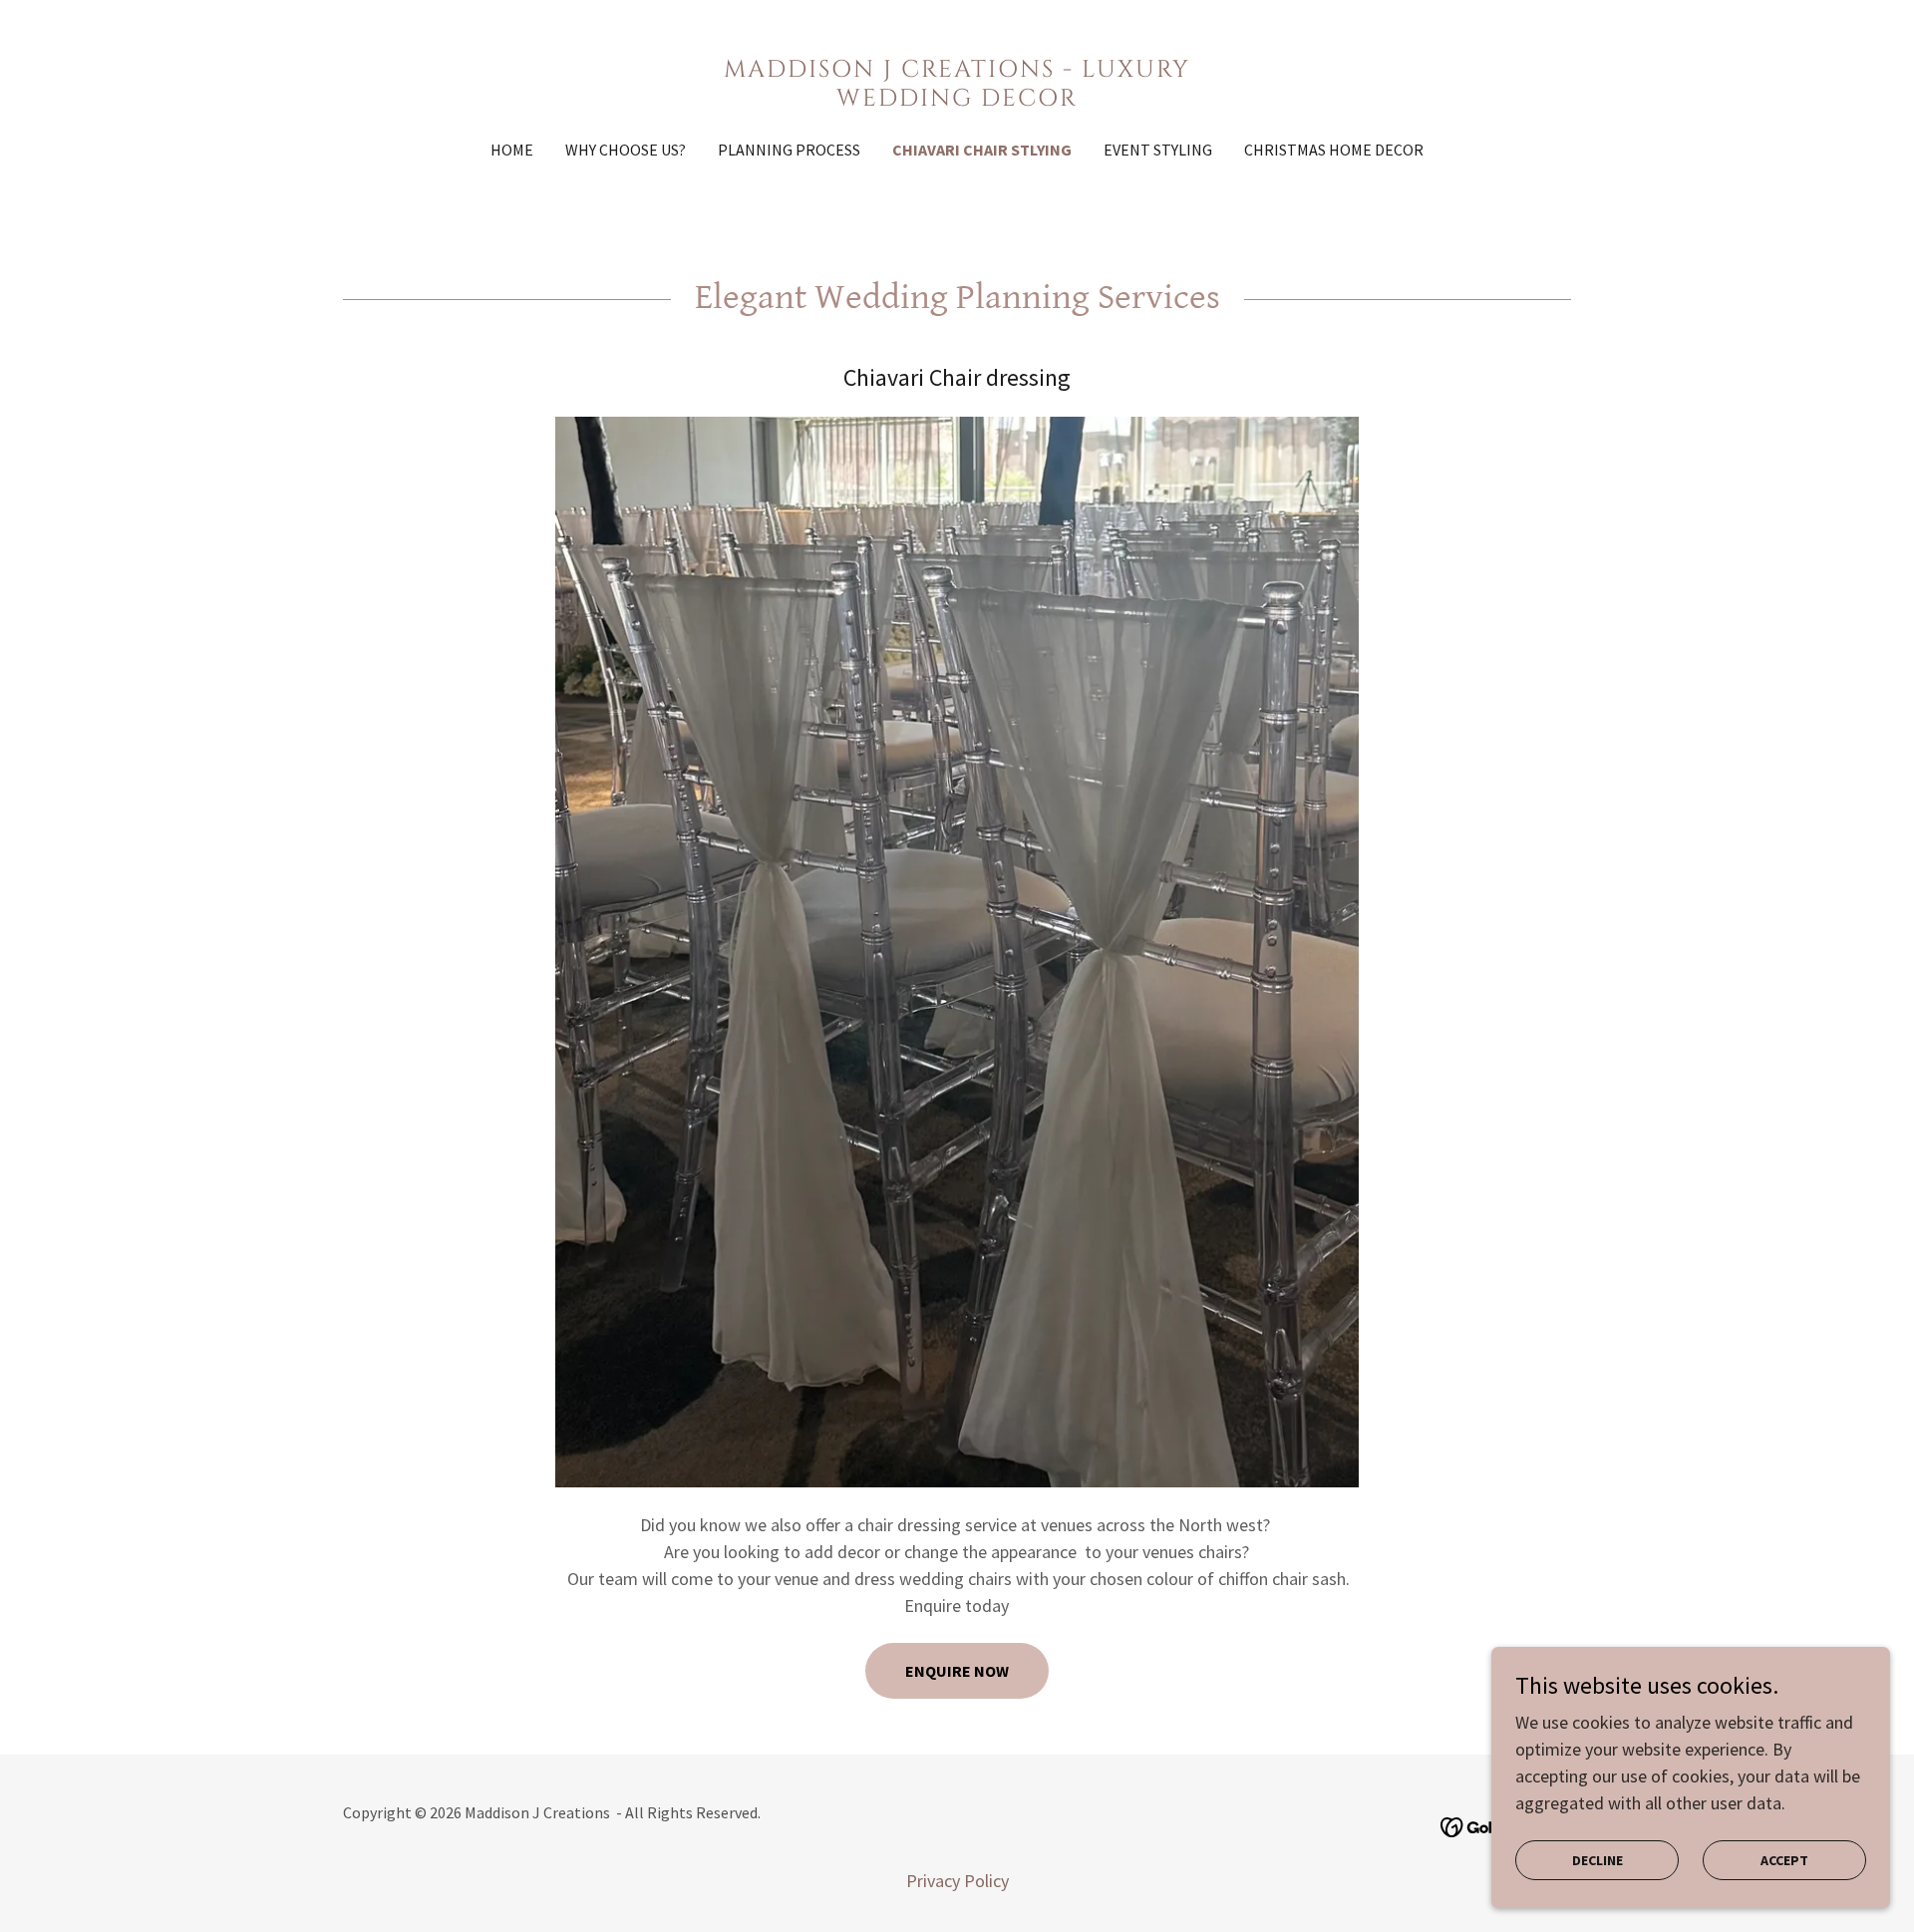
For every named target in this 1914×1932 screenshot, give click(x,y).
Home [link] (512, 150)
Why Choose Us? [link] (626, 150)
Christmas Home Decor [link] (1334, 150)
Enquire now (957, 1671)
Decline (1597, 1860)
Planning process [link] (789, 150)
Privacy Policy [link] (957, 1881)
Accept (1784, 1860)
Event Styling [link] (1158, 150)
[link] (957, 99)
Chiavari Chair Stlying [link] (982, 150)
